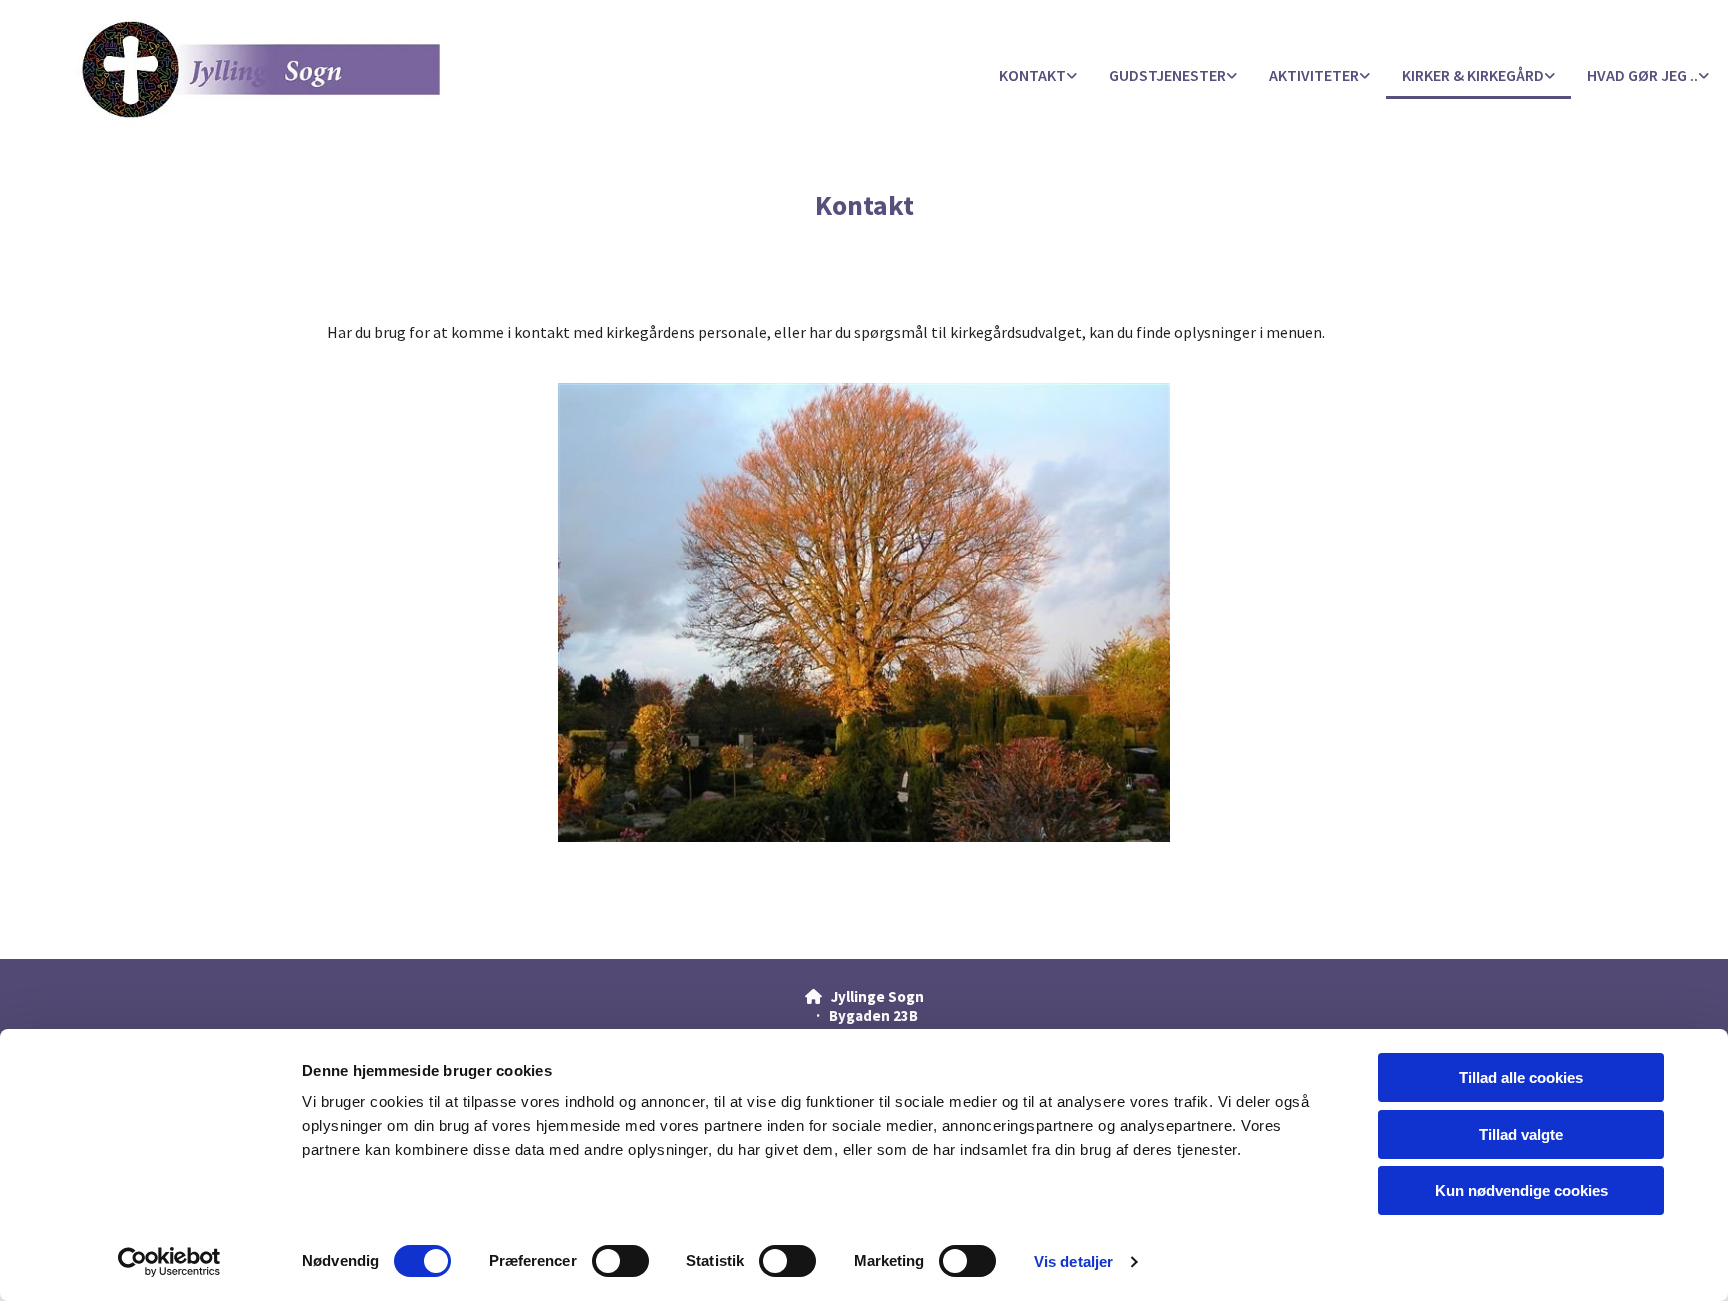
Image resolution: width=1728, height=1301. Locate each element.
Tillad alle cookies (1521, 1077)
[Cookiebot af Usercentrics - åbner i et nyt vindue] (169, 1262)
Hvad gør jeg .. (1642, 75)
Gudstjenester (1167, 75)
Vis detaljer (1073, 1261)
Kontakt (1032, 75)
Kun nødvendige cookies (1521, 1190)
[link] (1038, 76)
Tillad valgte (1521, 1134)
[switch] (620, 1261)
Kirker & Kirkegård (1473, 75)
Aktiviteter (1314, 75)
